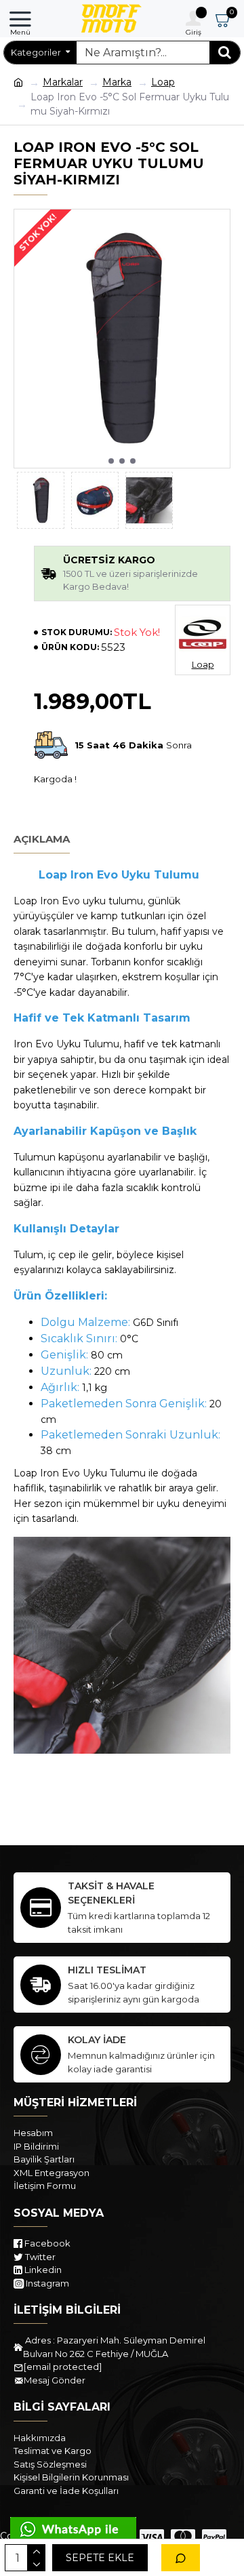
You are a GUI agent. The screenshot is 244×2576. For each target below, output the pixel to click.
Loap (163, 82)
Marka (117, 82)
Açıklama (42, 839)
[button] (111, 461)
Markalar (63, 82)
